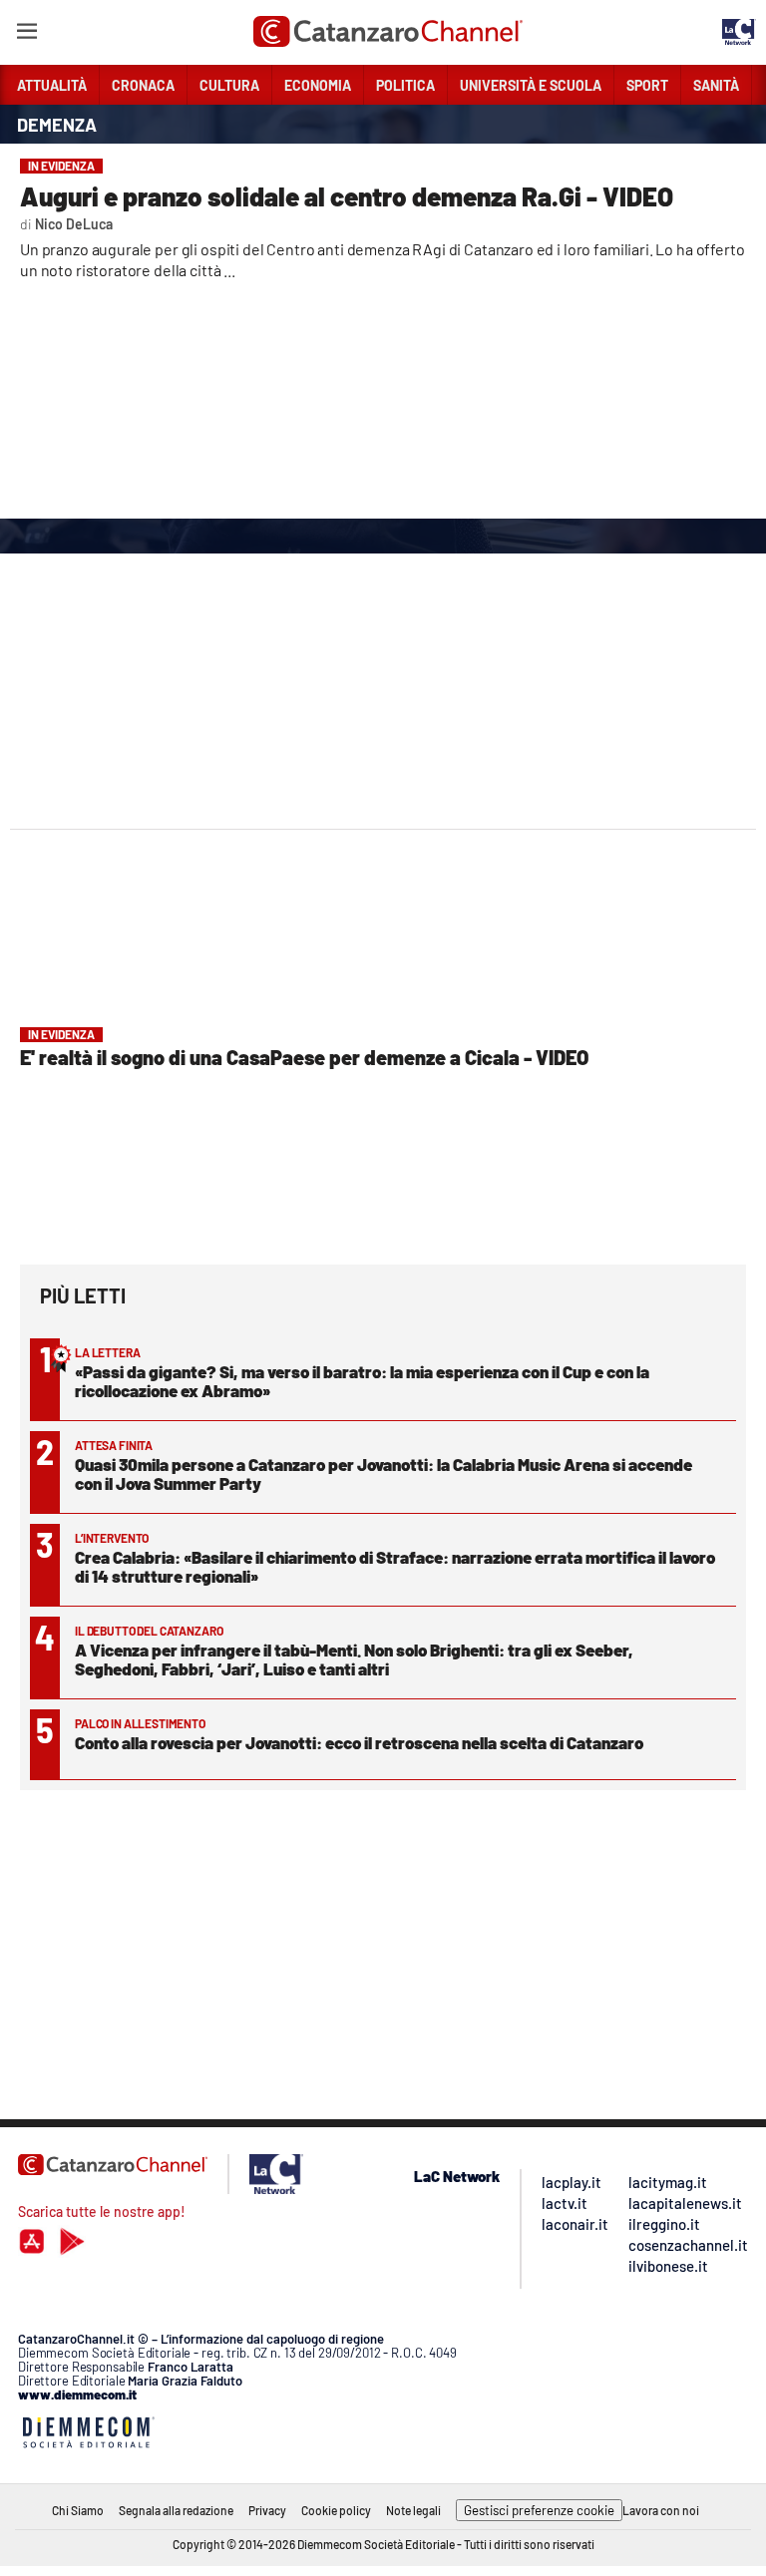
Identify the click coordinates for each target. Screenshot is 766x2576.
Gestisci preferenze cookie (539, 2510)
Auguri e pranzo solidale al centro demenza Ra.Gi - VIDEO (347, 196)
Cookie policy (336, 2510)
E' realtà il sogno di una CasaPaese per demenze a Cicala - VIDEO (304, 1057)
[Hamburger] (26, 34)
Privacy (267, 2510)
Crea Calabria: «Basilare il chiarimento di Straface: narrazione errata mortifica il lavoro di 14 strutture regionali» (395, 1566)
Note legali (413, 2510)
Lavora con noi (661, 2510)
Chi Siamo (78, 2510)
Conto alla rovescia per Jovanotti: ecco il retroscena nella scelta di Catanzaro (359, 1742)
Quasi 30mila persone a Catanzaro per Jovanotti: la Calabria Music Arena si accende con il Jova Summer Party (383, 1473)
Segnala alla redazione (176, 2510)
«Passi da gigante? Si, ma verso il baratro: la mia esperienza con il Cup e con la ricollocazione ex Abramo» (362, 1381)
